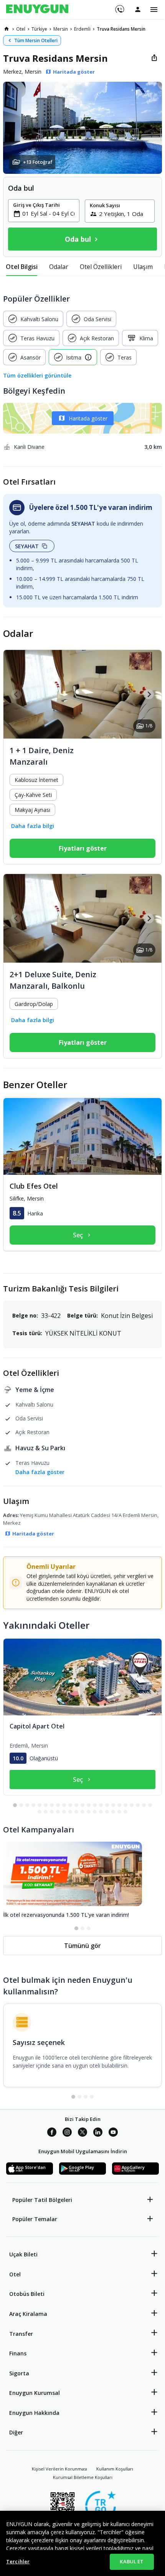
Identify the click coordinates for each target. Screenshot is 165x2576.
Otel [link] (21, 29)
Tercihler (18, 2561)
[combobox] (48, 213)
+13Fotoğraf (38, 162)
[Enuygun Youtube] (113, 2133)
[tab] (22, 267)
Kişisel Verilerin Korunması (59, 2469)
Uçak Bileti (23, 2254)
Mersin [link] (61, 29)
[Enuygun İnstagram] (67, 2133)
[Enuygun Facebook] (52, 2133)
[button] (82, 128)
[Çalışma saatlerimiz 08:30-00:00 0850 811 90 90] (119, 7)
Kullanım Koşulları (115, 2469)
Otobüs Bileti (27, 2294)
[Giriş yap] (138, 9)
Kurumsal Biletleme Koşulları (83, 2477)
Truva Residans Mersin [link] (121, 29)
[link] (7, 29)
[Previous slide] (16, 694)
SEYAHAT (27, 546)
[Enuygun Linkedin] (98, 2133)
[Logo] (37, 10)
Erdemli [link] (82, 29)
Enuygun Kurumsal (35, 2393)
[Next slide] (149, 694)
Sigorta (19, 2373)
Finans (18, 2353)
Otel (15, 2274)
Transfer (21, 2334)
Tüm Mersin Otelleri (36, 40)
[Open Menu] (154, 10)
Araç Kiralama (28, 2314)
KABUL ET (132, 2561)
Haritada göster (88, 418)
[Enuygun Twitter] (82, 2133)
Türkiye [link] (39, 29)
